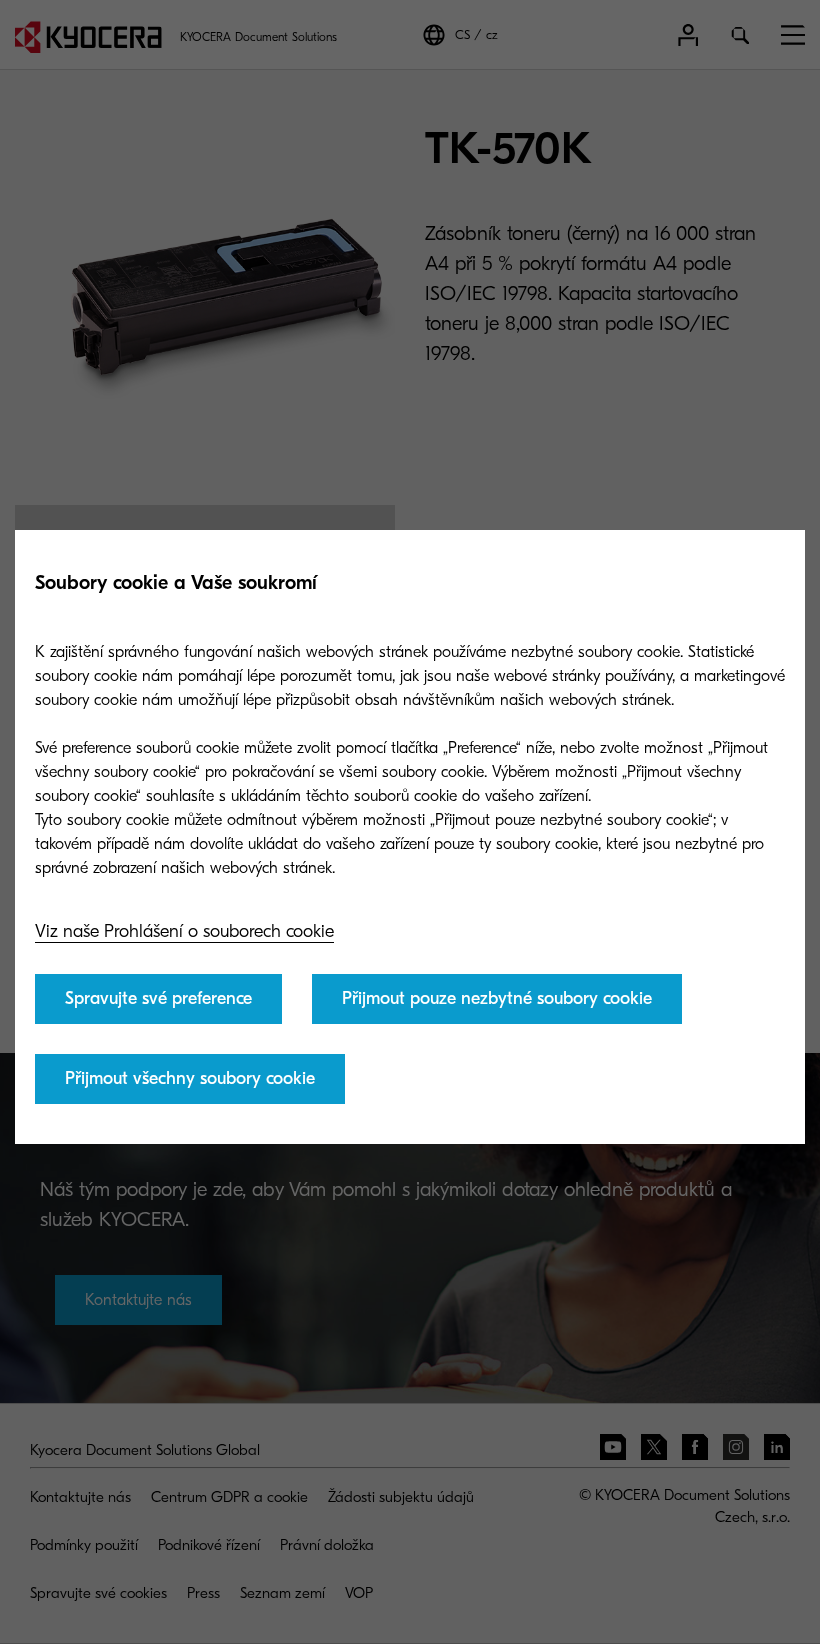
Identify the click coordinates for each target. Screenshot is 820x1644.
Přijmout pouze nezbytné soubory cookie (497, 998)
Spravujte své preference (158, 998)
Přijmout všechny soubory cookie (190, 1078)
